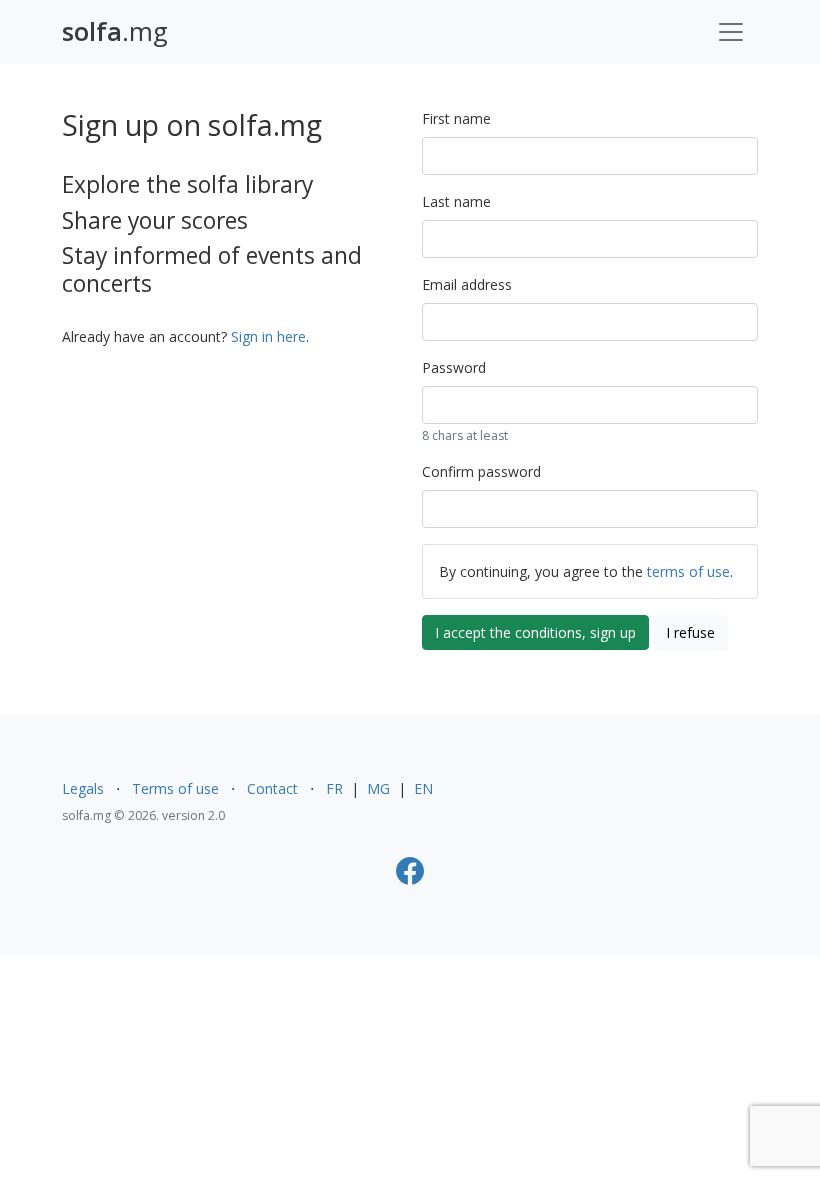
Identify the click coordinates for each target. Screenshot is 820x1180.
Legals (83, 788)
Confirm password (481, 471)
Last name (456, 201)
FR (334, 788)
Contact (272, 788)
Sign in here (268, 336)
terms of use (688, 571)
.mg (115, 31)
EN (423, 788)
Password (454, 367)
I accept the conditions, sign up (535, 632)
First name (456, 118)
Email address (467, 284)
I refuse (690, 632)
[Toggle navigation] (731, 32)
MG (378, 788)
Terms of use (175, 788)
